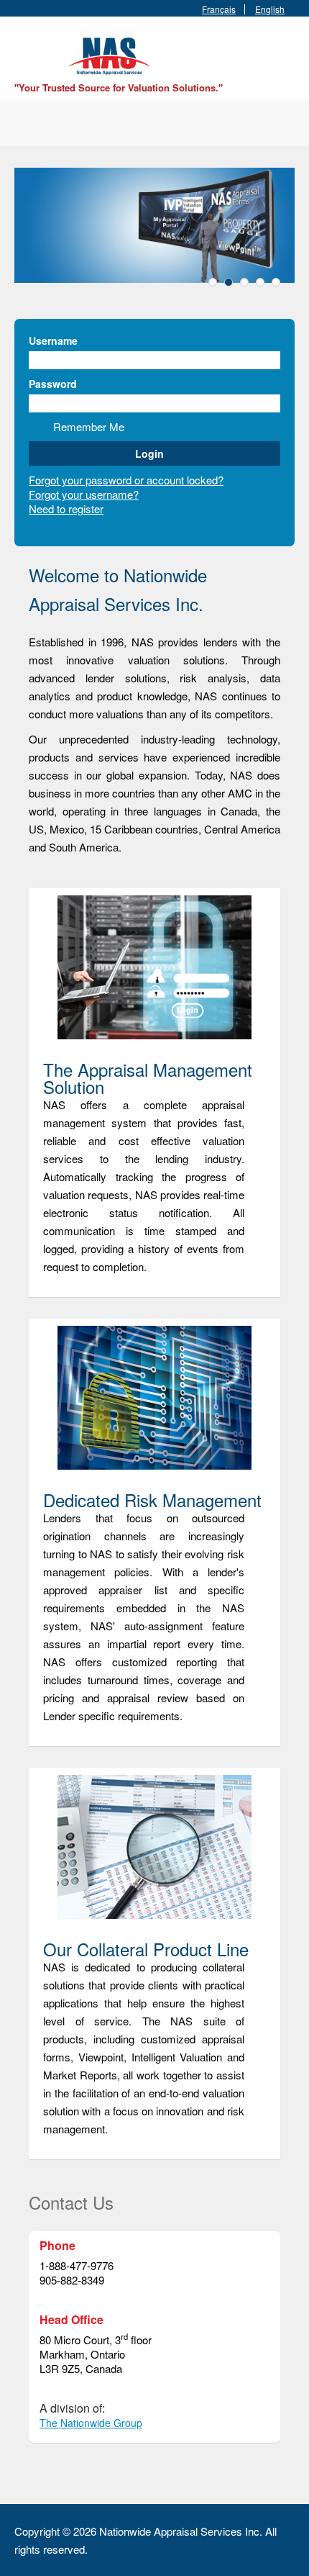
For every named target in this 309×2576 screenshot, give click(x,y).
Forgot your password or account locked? (126, 480)
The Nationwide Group (91, 2423)
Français (219, 9)
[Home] (111, 54)
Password (53, 384)
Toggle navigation (27, 51)
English (270, 9)
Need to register (66, 509)
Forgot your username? (84, 494)
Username (53, 340)
